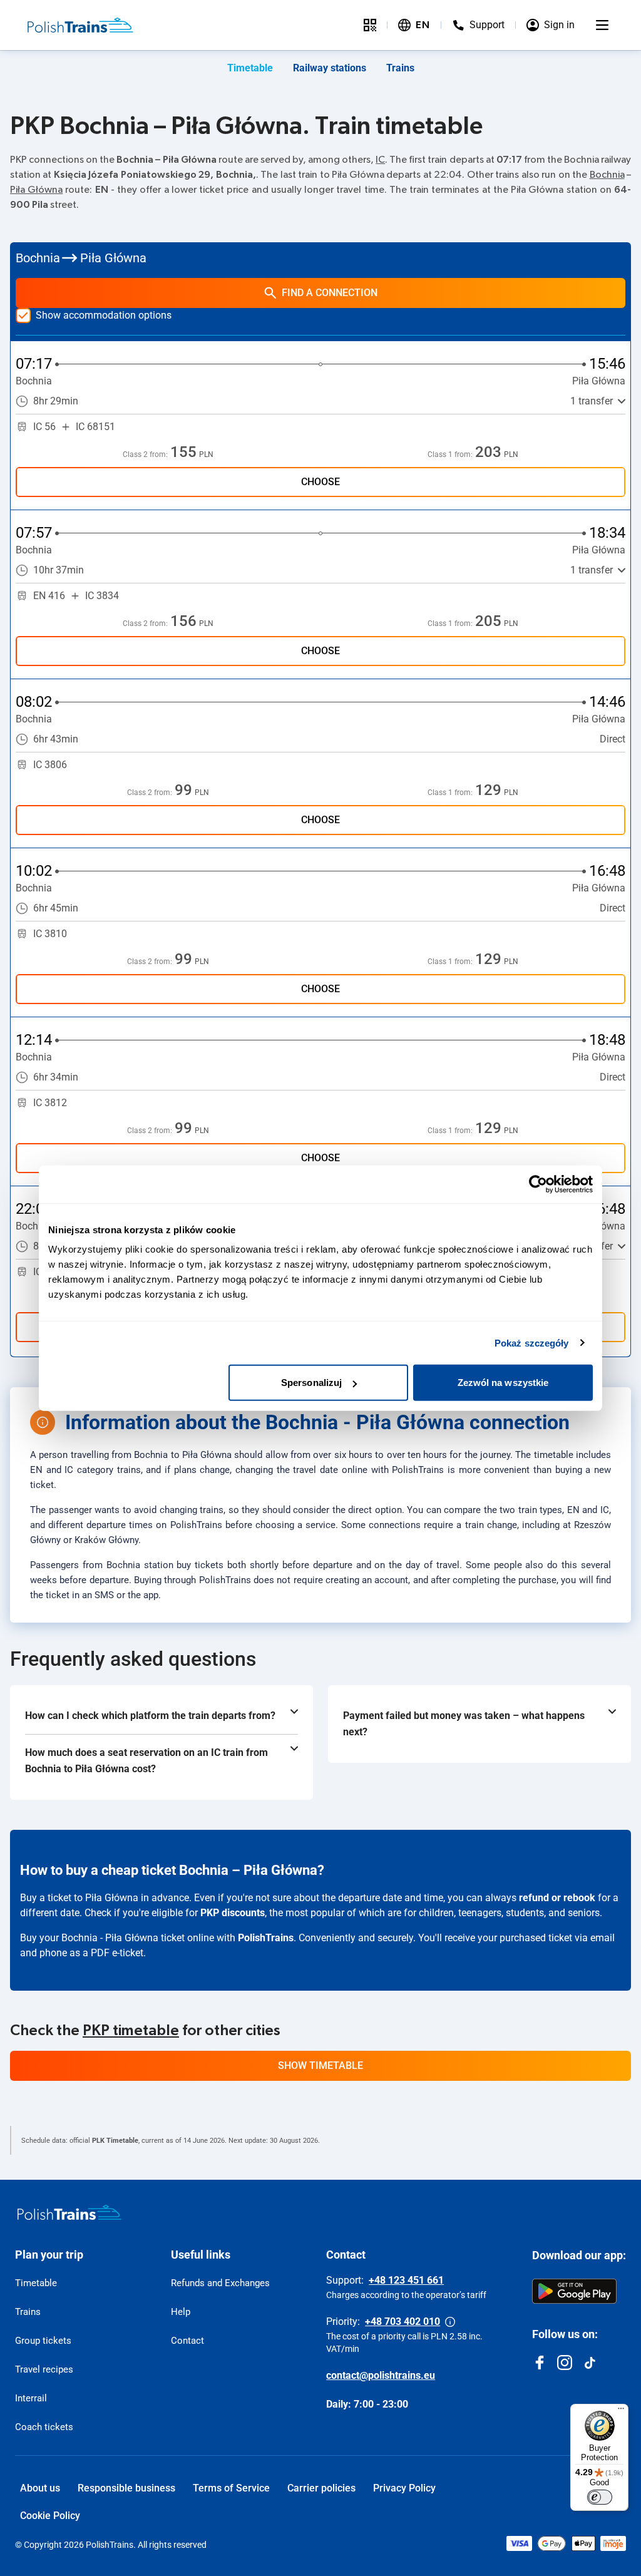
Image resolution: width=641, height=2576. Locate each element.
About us (40, 2488)
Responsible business (126, 2488)
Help (181, 2312)
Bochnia (607, 175)
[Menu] (602, 25)
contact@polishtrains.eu (381, 2375)
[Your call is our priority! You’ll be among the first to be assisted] (450, 2322)
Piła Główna (36, 190)
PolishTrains (266, 1938)
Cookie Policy (50, 2516)
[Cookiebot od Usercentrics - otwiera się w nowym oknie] (538, 1184)
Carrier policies (321, 2488)
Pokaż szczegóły (532, 1342)
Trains (400, 68)
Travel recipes (44, 2369)
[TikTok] (590, 2363)
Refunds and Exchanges (220, 2283)
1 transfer (592, 401)
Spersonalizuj (311, 1383)
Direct (613, 739)
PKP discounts (233, 1913)
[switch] (600, 2497)
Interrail (31, 2398)
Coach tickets (44, 2427)
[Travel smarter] (370, 25)
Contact (187, 2341)
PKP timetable (131, 2031)
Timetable (250, 68)
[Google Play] (574, 2291)
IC (380, 160)
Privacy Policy (404, 2488)
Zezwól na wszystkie (503, 1383)
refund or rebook (557, 1898)
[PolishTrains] (69, 2212)
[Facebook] (540, 2363)
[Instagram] (565, 2363)
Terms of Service (231, 2488)
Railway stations (330, 68)
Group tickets (43, 2341)
